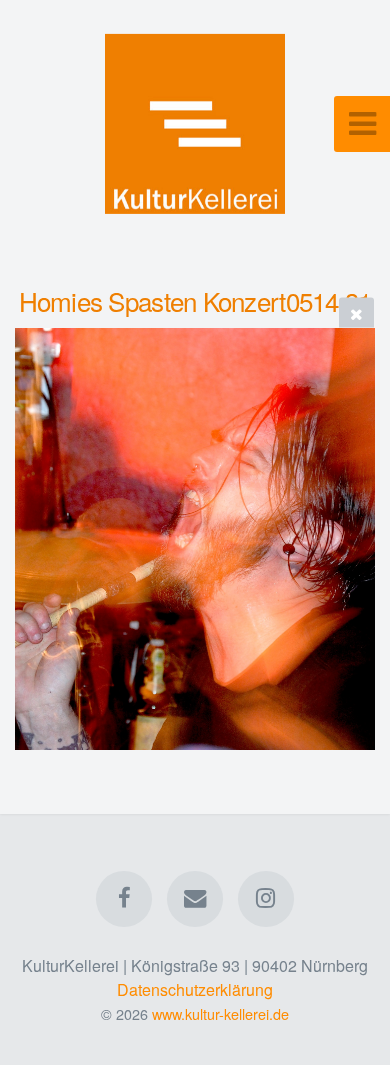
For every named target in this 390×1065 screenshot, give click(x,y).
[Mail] (195, 899)
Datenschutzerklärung (195, 989)
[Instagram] (266, 899)
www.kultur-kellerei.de (220, 1013)
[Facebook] (124, 899)
